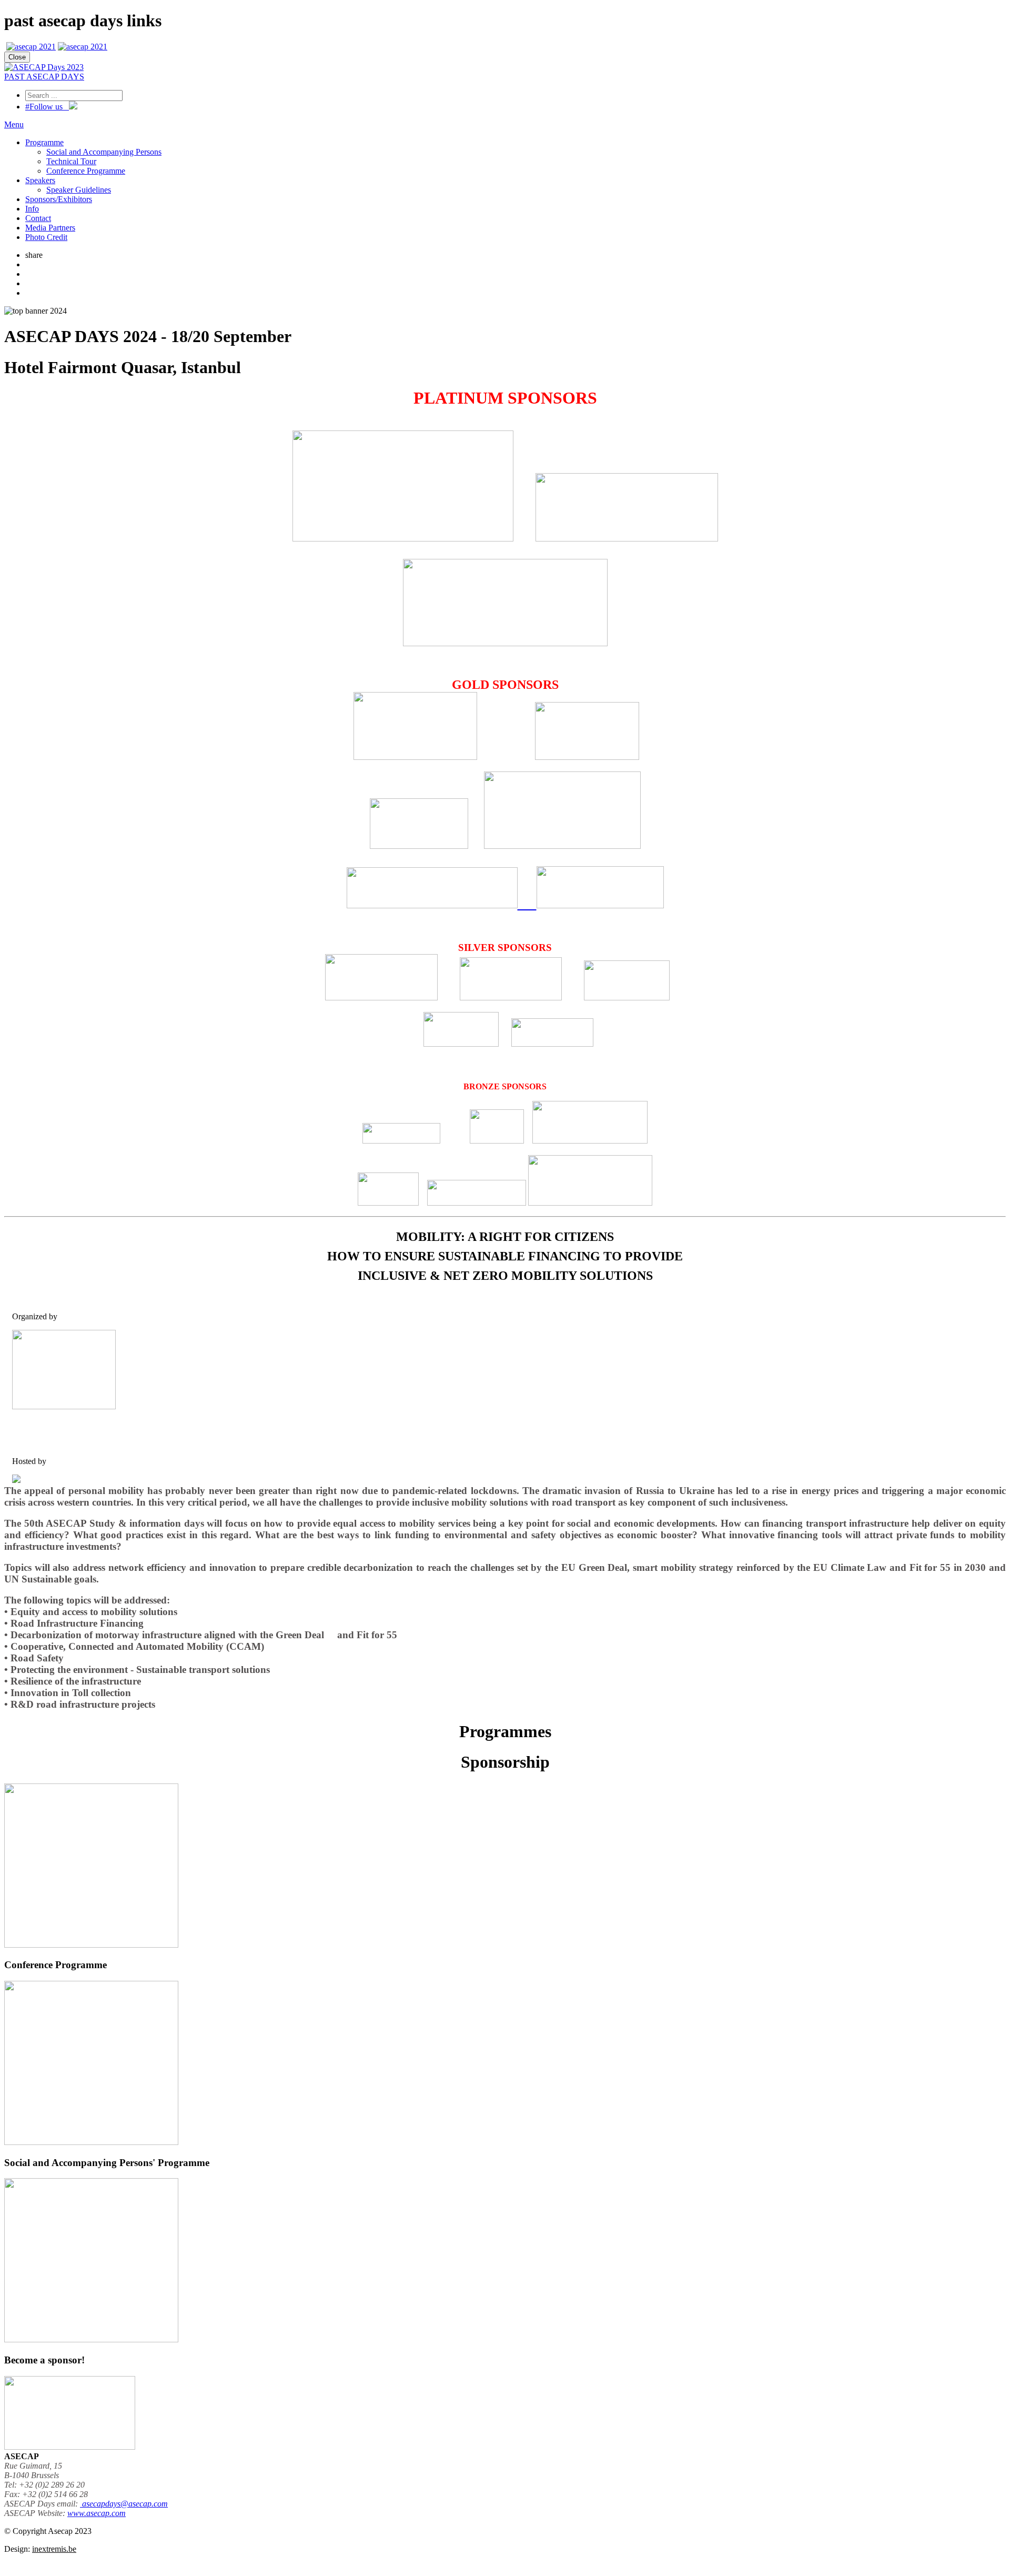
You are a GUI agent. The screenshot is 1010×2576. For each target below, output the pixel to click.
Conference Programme (86, 171)
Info (32, 209)
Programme (44, 142)
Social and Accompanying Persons (104, 152)
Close (17, 57)
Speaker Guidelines (79, 190)
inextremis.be (54, 2549)
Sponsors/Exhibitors (59, 199)
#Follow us (47, 107)
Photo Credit (46, 237)
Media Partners (50, 228)
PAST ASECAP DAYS (44, 77)
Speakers (40, 180)
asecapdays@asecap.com (124, 2504)
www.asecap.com (97, 2513)
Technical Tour (71, 161)
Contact (38, 218)
